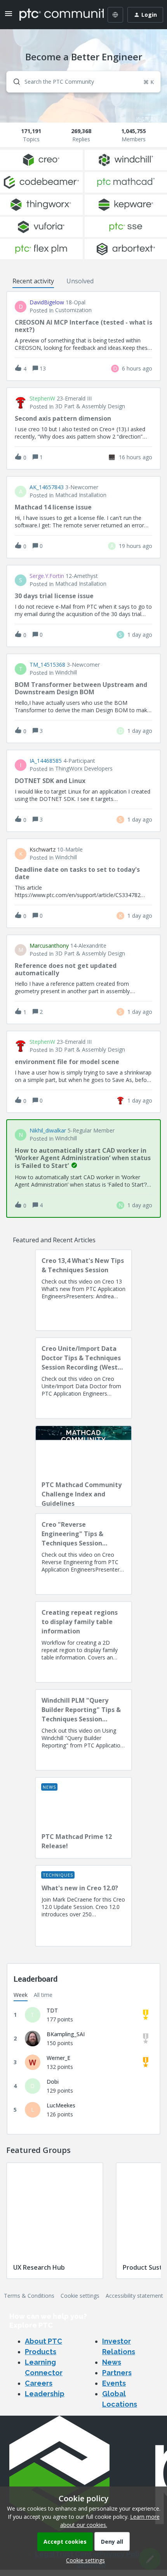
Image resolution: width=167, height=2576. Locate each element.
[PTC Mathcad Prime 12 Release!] (83, 1818)
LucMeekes (61, 2105)
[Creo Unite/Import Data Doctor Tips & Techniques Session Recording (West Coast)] (83, 1378)
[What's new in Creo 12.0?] (83, 1906)
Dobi (53, 2082)
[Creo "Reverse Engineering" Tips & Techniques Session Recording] (83, 1554)
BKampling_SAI (66, 2034)
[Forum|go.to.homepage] (56, 15)
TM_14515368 (47, 665)
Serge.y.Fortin (47, 576)
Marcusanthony (49, 946)
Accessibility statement (134, 2296)
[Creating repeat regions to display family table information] (83, 1642)
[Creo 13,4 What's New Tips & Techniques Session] (83, 1290)
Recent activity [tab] (33, 281)
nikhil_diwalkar (48, 1131)
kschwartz (43, 850)
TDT (52, 2010)
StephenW (42, 399)
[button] (83, 2560)
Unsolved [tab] (80, 281)
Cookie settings (80, 2296)
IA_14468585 (46, 761)
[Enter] (14, 82)
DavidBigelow (47, 302)
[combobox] (83, 82)
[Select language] (115, 15)
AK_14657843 (47, 487)
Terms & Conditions (29, 2296)
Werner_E (58, 2058)
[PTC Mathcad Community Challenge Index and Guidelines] (83, 1466)
